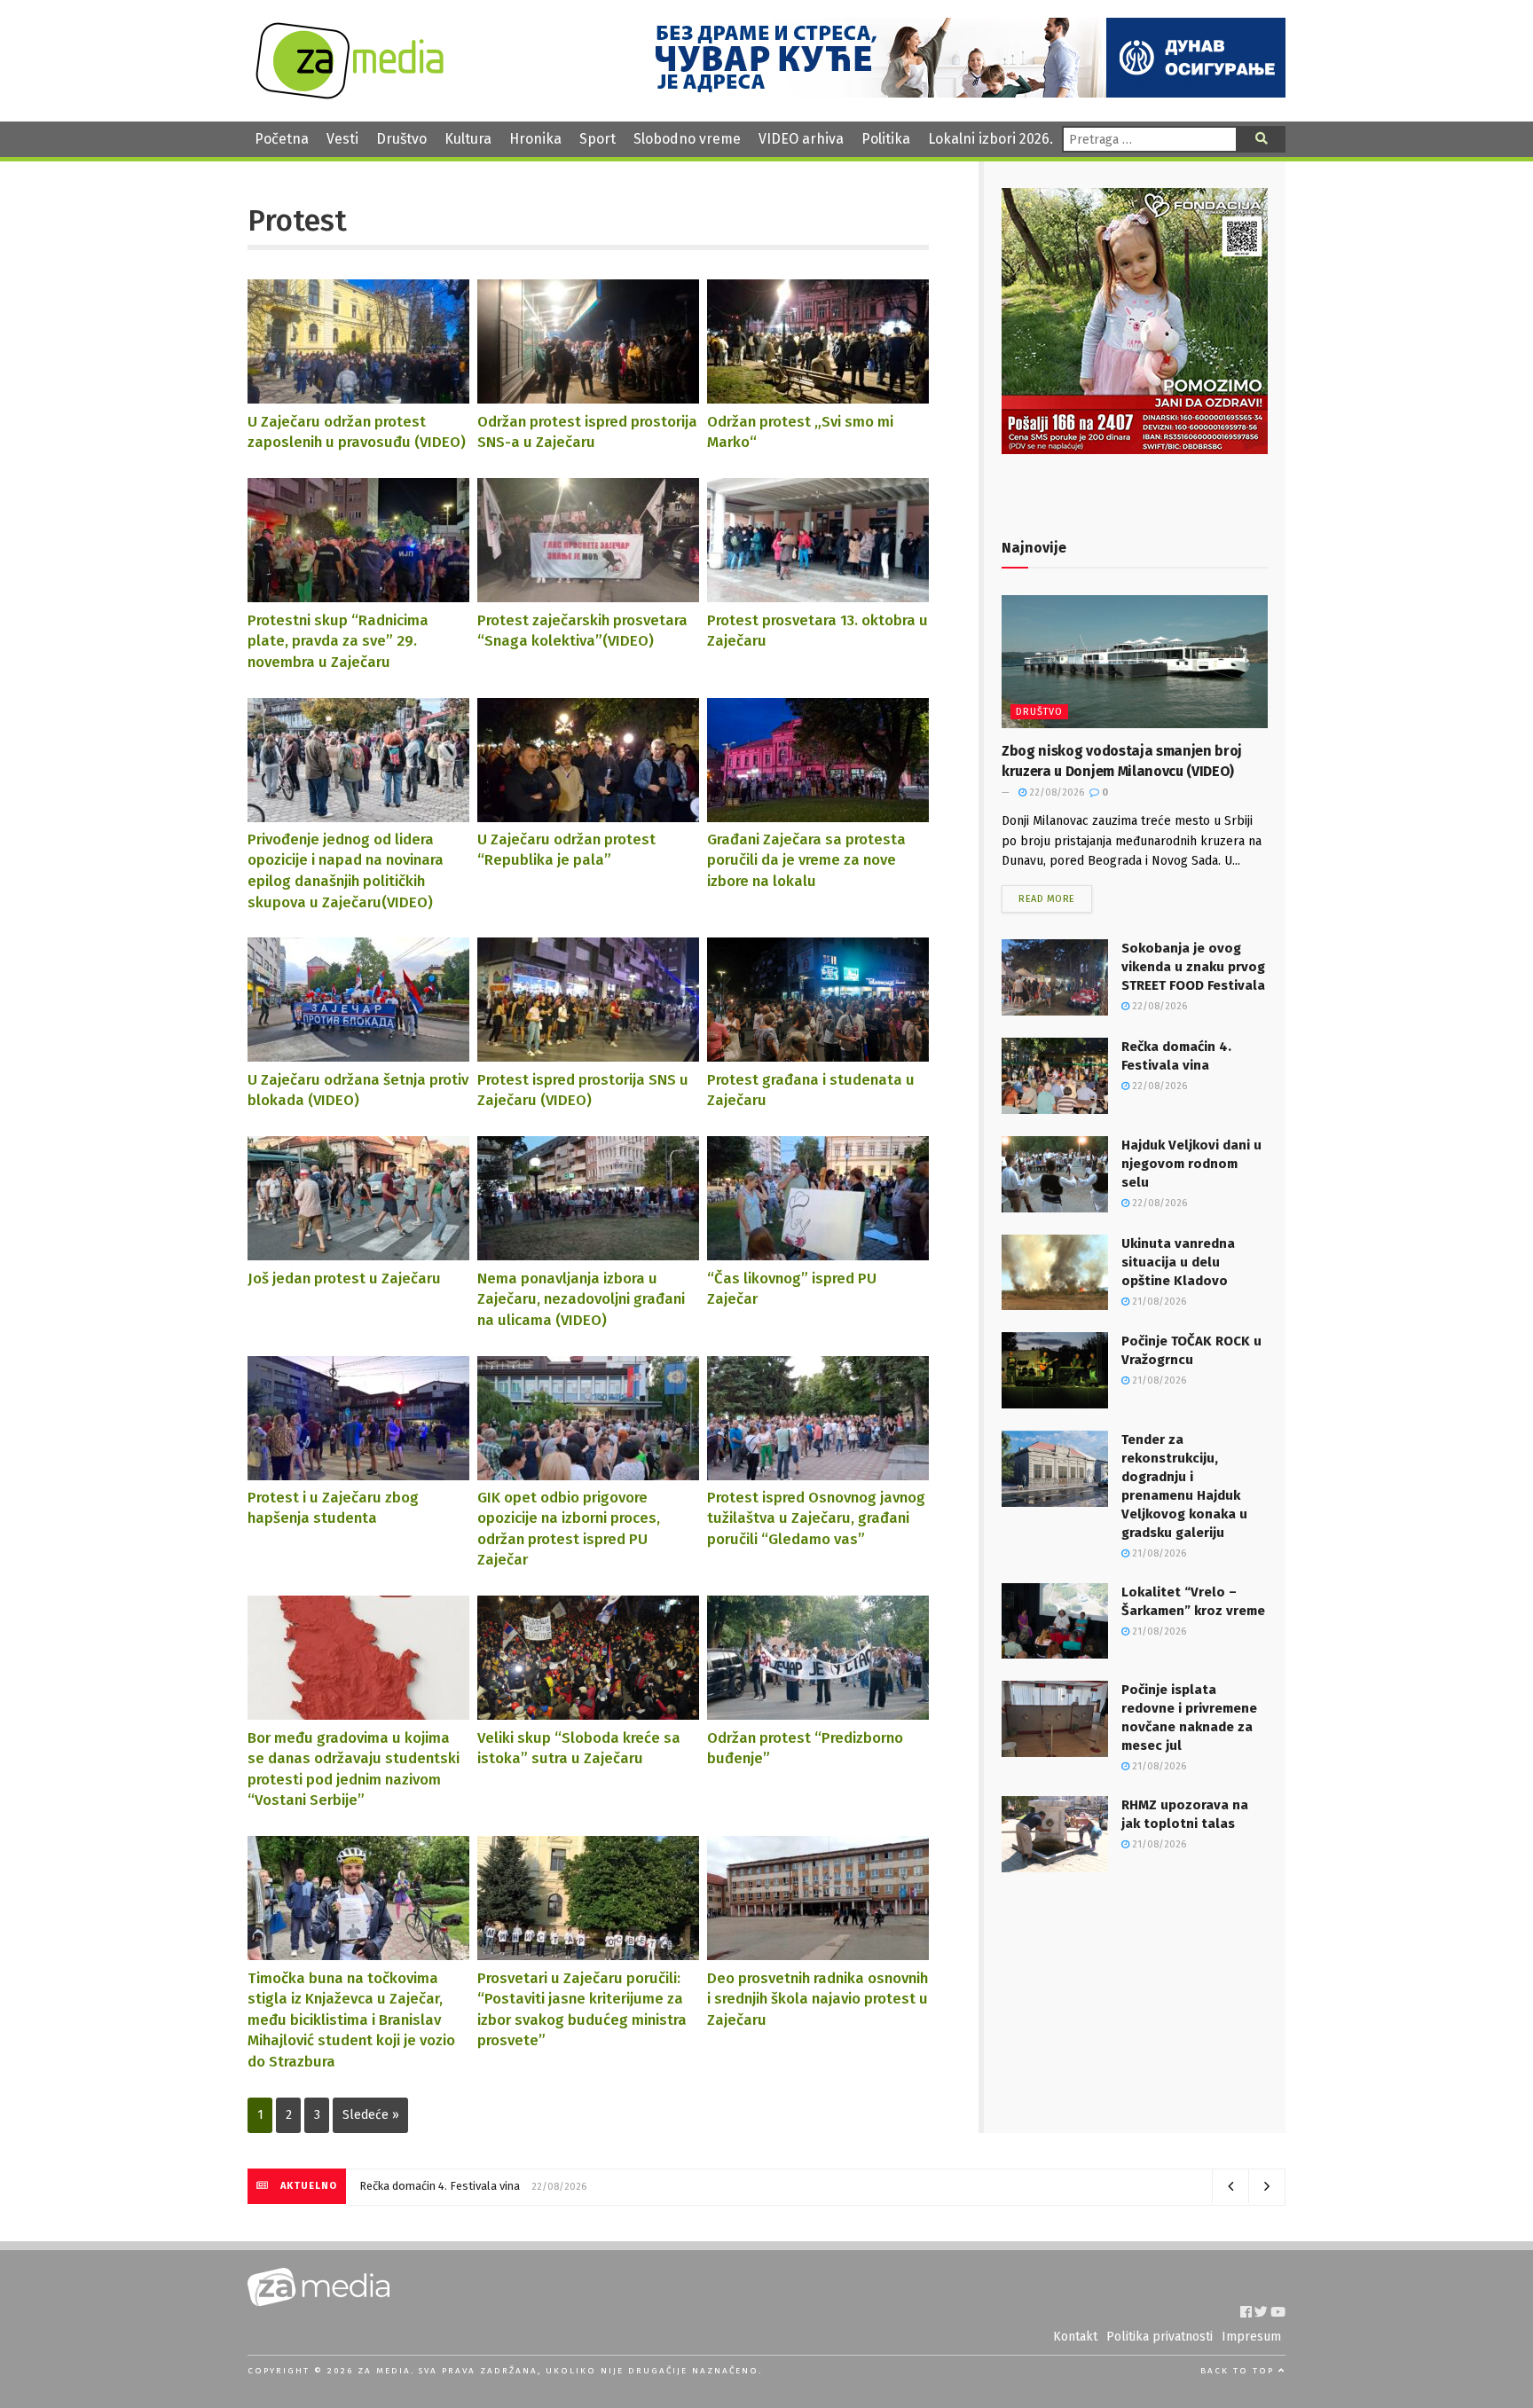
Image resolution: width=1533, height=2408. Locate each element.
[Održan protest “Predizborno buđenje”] (818, 1711)
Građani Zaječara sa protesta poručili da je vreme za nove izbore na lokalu (806, 860)
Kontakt (1075, 2337)
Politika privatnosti (1160, 2337)
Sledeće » (371, 2115)
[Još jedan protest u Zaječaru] (358, 1252)
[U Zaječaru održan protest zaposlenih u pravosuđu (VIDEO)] (358, 395)
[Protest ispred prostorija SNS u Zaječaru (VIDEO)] (588, 1053)
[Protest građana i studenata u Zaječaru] (818, 1053)
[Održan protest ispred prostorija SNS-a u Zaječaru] (588, 395)
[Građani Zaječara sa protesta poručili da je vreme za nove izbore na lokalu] (818, 813)
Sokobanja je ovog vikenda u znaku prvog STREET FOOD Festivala (1193, 967)
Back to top (1239, 2371)
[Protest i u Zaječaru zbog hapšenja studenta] (358, 1471)
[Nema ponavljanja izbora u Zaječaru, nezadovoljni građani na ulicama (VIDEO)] (588, 1252)
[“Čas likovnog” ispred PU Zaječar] (818, 1252)
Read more (1047, 899)
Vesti (342, 139)
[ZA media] (350, 94)
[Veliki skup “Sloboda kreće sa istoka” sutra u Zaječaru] (588, 1711)
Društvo (401, 139)
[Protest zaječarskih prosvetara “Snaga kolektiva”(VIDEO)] (588, 594)
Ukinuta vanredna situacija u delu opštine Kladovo (1178, 1262)
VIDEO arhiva (801, 139)
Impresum (1251, 2337)
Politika (886, 139)
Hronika (535, 139)
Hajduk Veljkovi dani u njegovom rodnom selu (1191, 1164)
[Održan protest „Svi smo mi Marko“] (818, 395)
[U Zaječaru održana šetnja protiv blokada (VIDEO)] (358, 1053)
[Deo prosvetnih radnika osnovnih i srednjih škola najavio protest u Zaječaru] (818, 1952)
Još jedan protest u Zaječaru (344, 1278)
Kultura (468, 139)
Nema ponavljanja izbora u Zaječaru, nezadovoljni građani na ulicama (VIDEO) (581, 1299)
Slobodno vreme (687, 139)
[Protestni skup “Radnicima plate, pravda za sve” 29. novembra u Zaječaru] (358, 594)
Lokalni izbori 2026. (991, 139)
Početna (282, 139)
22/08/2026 (1055, 792)
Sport (597, 139)
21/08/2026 (1158, 1302)
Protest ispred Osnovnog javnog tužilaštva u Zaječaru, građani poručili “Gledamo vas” (816, 1518)
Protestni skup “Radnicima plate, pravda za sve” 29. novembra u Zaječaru (338, 641)
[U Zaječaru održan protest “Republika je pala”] (588, 813)
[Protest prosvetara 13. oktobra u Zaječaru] (818, 594)
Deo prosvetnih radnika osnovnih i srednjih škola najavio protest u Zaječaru (818, 1999)
